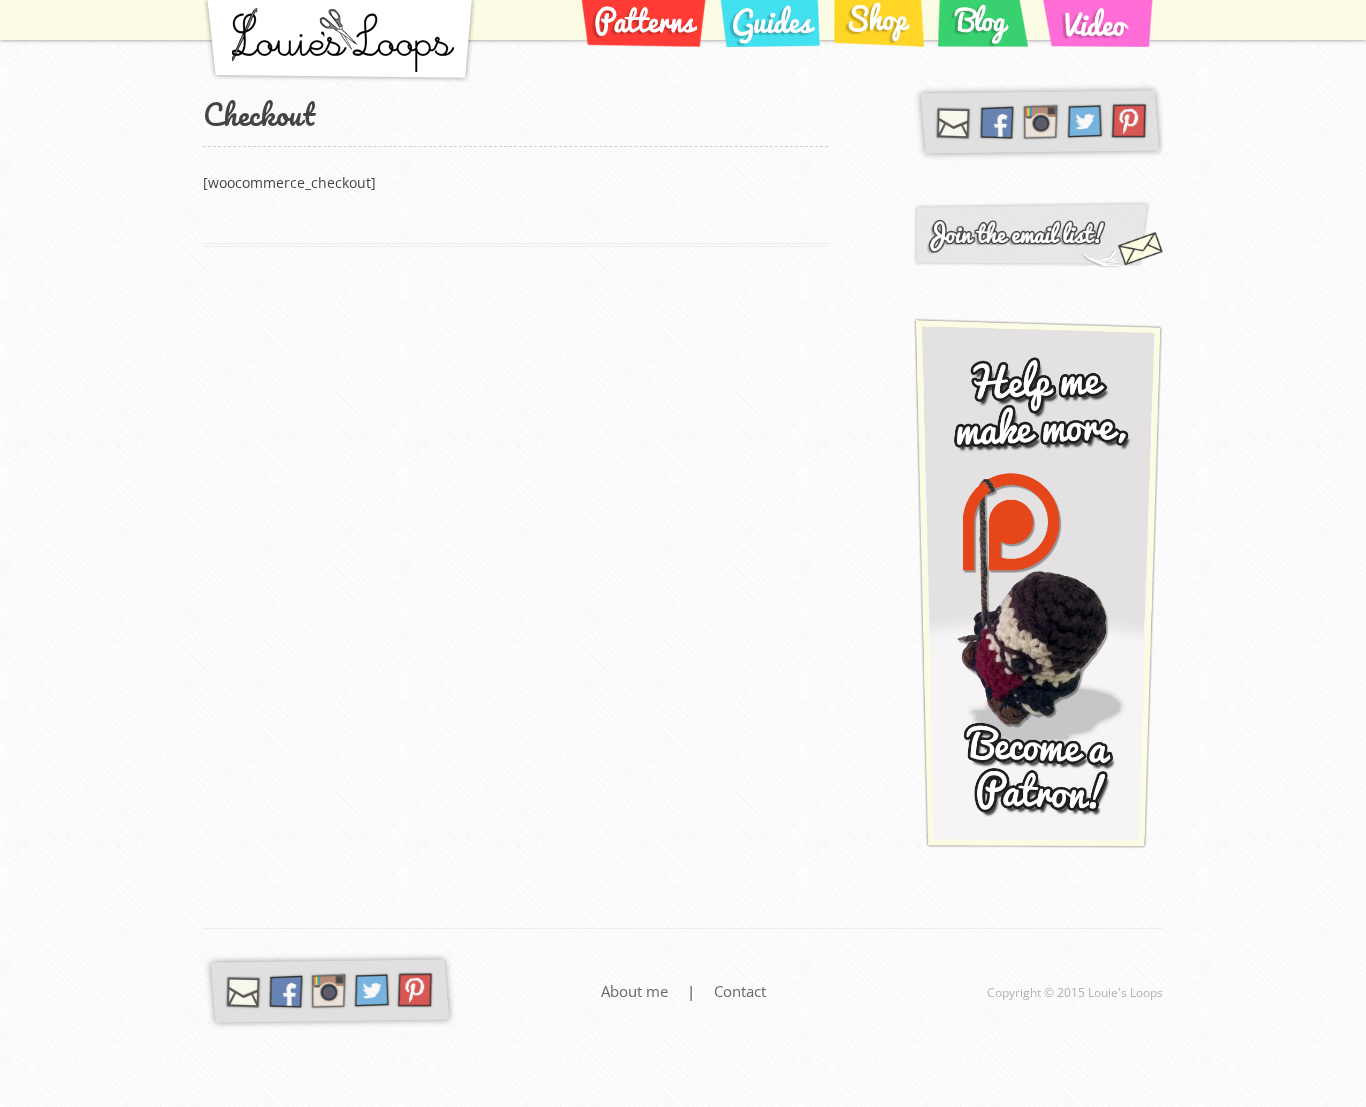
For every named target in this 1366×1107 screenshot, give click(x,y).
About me (636, 991)
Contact (740, 991)
